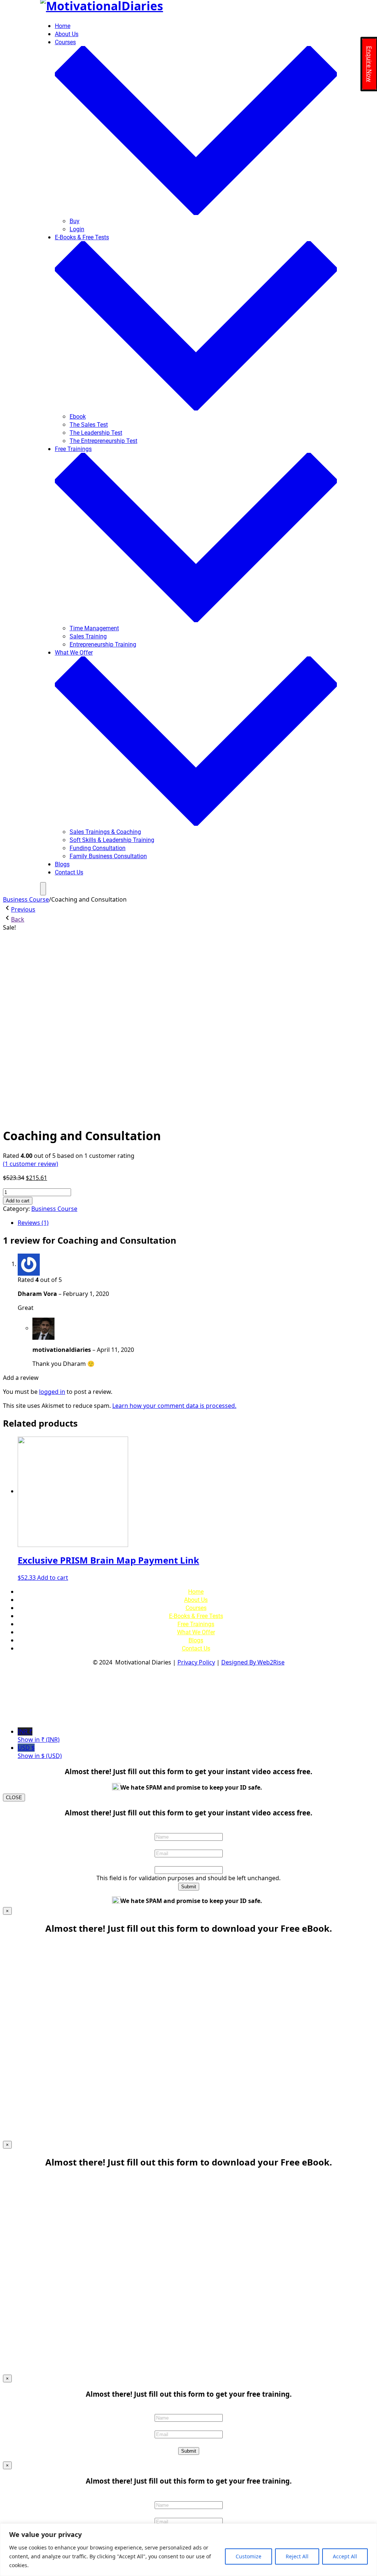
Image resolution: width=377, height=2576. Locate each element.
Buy (75, 221)
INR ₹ (39, 1735)
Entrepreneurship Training (103, 644)
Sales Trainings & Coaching (105, 832)
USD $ (40, 1752)
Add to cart (18, 1201)
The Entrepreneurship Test (103, 441)
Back (18, 919)
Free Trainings (196, 1624)
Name (188, 1828)
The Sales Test (89, 425)
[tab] (196, 1223)
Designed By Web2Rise (253, 1662)
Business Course (26, 899)
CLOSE (14, 1798)
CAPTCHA (189, 2442)
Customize (249, 2556)
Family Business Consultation (108, 856)
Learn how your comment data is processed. (174, 1406)
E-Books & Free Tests (196, 1616)
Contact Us (69, 872)
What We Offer (196, 1632)
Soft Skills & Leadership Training (112, 840)
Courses (196, 1608)
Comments (189, 1861)
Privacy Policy (196, 1662)
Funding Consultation (98, 848)
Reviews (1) (33, 1223)
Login (77, 229)
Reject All (297, 2556)
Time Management (94, 628)
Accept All (345, 2556)
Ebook (78, 417)
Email (188, 1845)
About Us (67, 34)
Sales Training (88, 636)
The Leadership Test (96, 433)
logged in (52, 1392)
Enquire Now (369, 64)
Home (63, 26)
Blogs (62, 864)
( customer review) (31, 1164)
